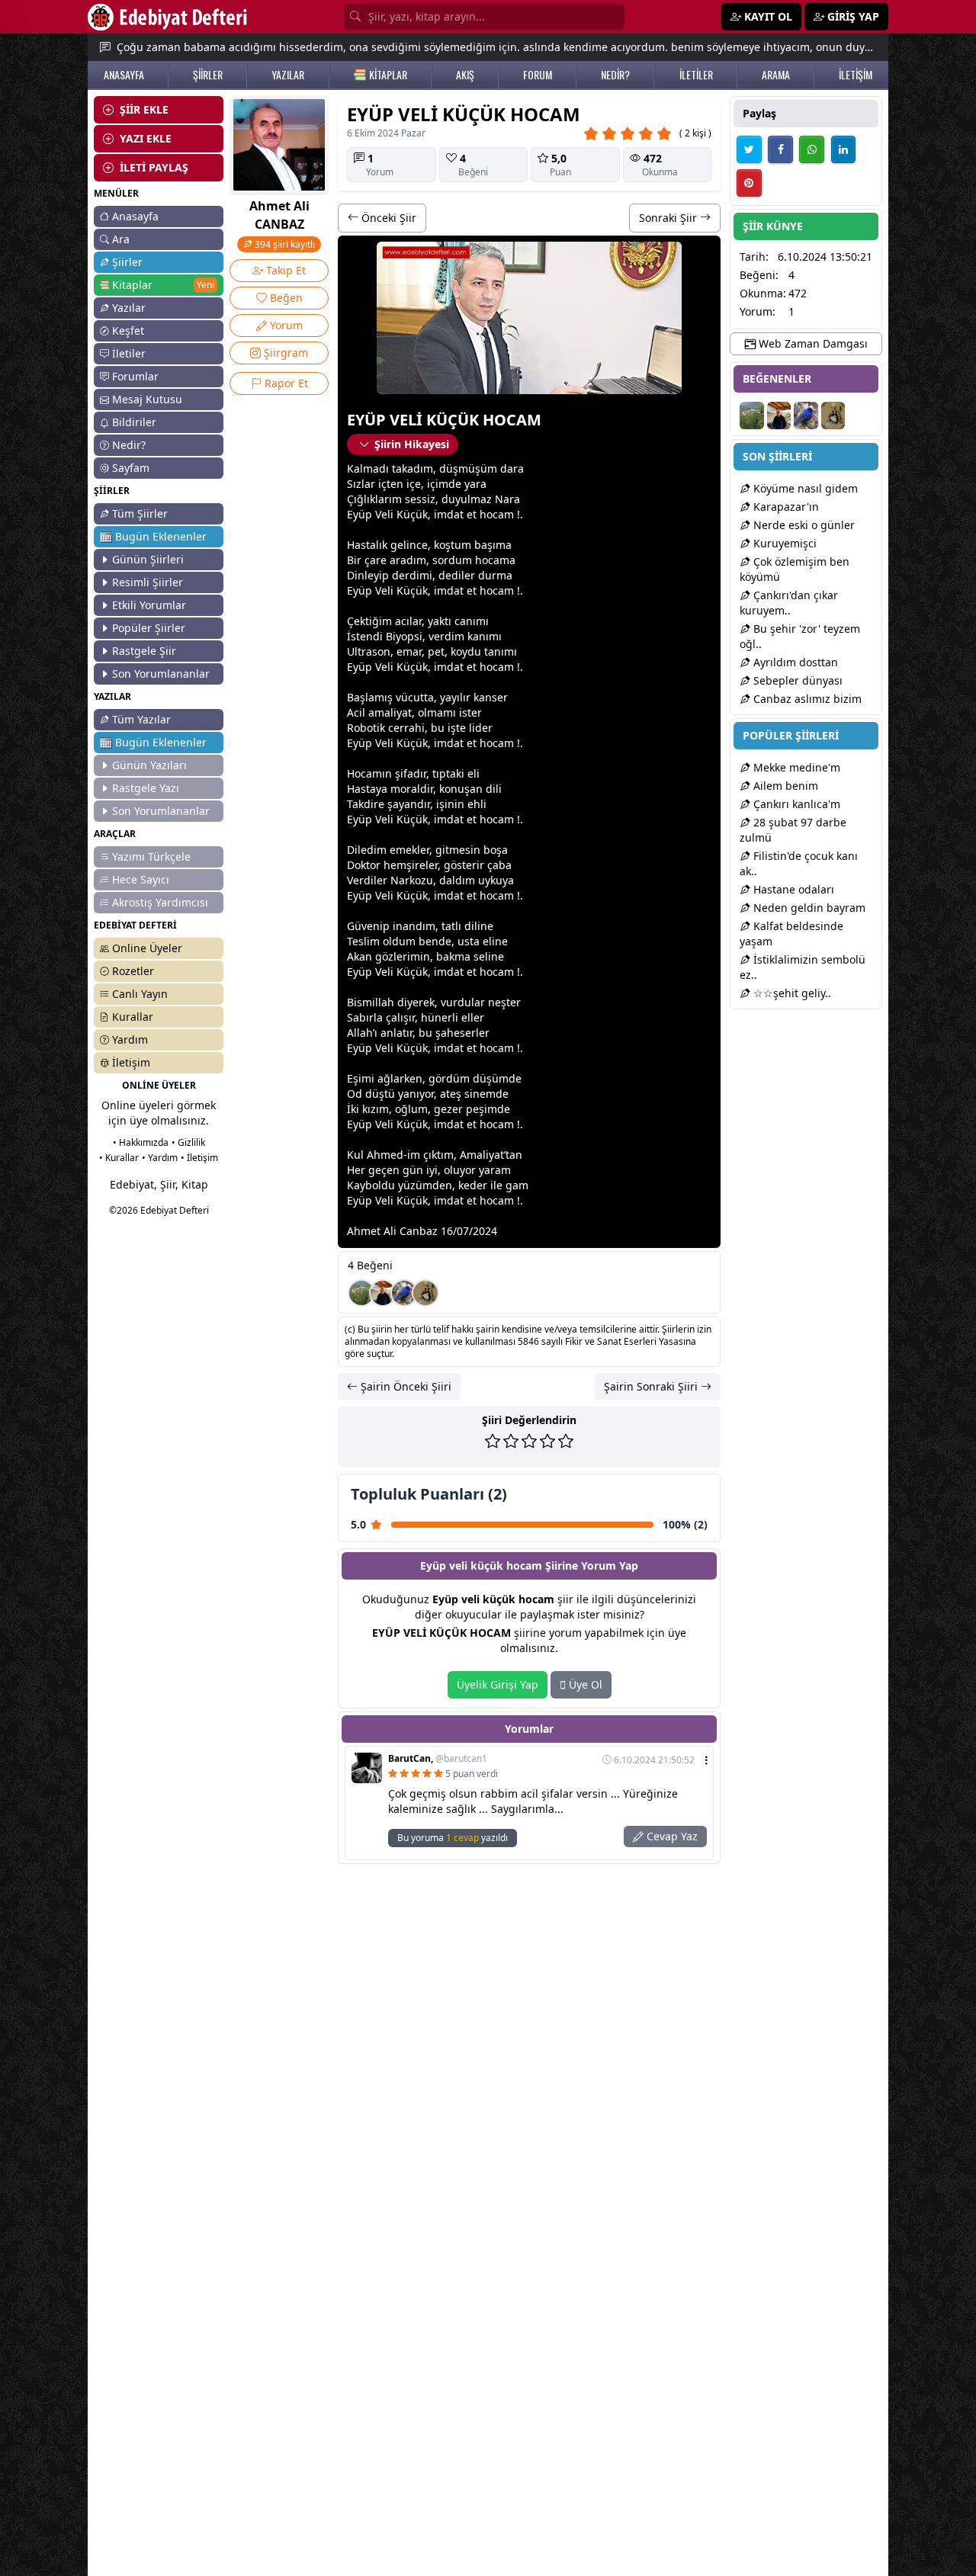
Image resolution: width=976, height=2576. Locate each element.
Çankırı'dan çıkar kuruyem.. (789, 603)
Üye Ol (584, 1684)
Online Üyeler (147, 948)
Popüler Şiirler (149, 628)
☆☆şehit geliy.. (791, 993)
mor (401, 789)
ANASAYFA (124, 75)
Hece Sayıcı (141, 879)
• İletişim (199, 1158)
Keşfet (128, 330)
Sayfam (131, 468)
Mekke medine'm (795, 767)
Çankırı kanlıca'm (795, 804)
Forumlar (135, 376)
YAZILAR (288, 75)
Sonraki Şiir (669, 218)
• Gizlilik (188, 1142)
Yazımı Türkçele (151, 857)
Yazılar (129, 308)
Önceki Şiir (387, 218)
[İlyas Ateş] (425, 1293)
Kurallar (133, 1017)
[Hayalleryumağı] (361, 1293)
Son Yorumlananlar (161, 674)
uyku (490, 880)
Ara (121, 239)
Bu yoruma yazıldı (453, 1838)
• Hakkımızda (141, 1142)
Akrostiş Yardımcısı (160, 902)
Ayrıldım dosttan (794, 662)
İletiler (129, 353)
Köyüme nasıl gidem (804, 488)
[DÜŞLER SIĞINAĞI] (383, 1293)
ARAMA (776, 75)
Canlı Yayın (140, 994)
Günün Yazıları (149, 765)
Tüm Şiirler (140, 513)
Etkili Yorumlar (149, 605)
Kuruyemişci (783, 543)
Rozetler (133, 971)
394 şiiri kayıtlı (284, 244)
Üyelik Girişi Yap (498, 1684)
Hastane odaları (792, 889)
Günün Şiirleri (148, 559)
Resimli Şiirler (148, 582)
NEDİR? (615, 75)
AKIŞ (465, 75)
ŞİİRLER (208, 75)
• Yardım (160, 1158)
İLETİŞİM (856, 75)
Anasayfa (135, 216)
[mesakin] (404, 1293)
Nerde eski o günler (803, 525)
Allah (360, 1033)
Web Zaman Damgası (812, 343)
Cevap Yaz (671, 1836)
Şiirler (127, 262)
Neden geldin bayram (808, 908)
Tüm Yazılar (141, 719)
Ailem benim (784, 786)
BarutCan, (438, 1759)
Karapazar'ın (785, 507)
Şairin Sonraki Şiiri (652, 1386)
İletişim (131, 1062)
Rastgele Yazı (146, 788)
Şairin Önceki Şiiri (405, 1386)
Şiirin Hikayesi (412, 444)
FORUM (538, 75)
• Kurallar (119, 1158)
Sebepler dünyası (796, 680)
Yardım (130, 1039)
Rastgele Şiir (144, 651)
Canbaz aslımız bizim (806, 699)
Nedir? (129, 445)
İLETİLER (696, 75)
